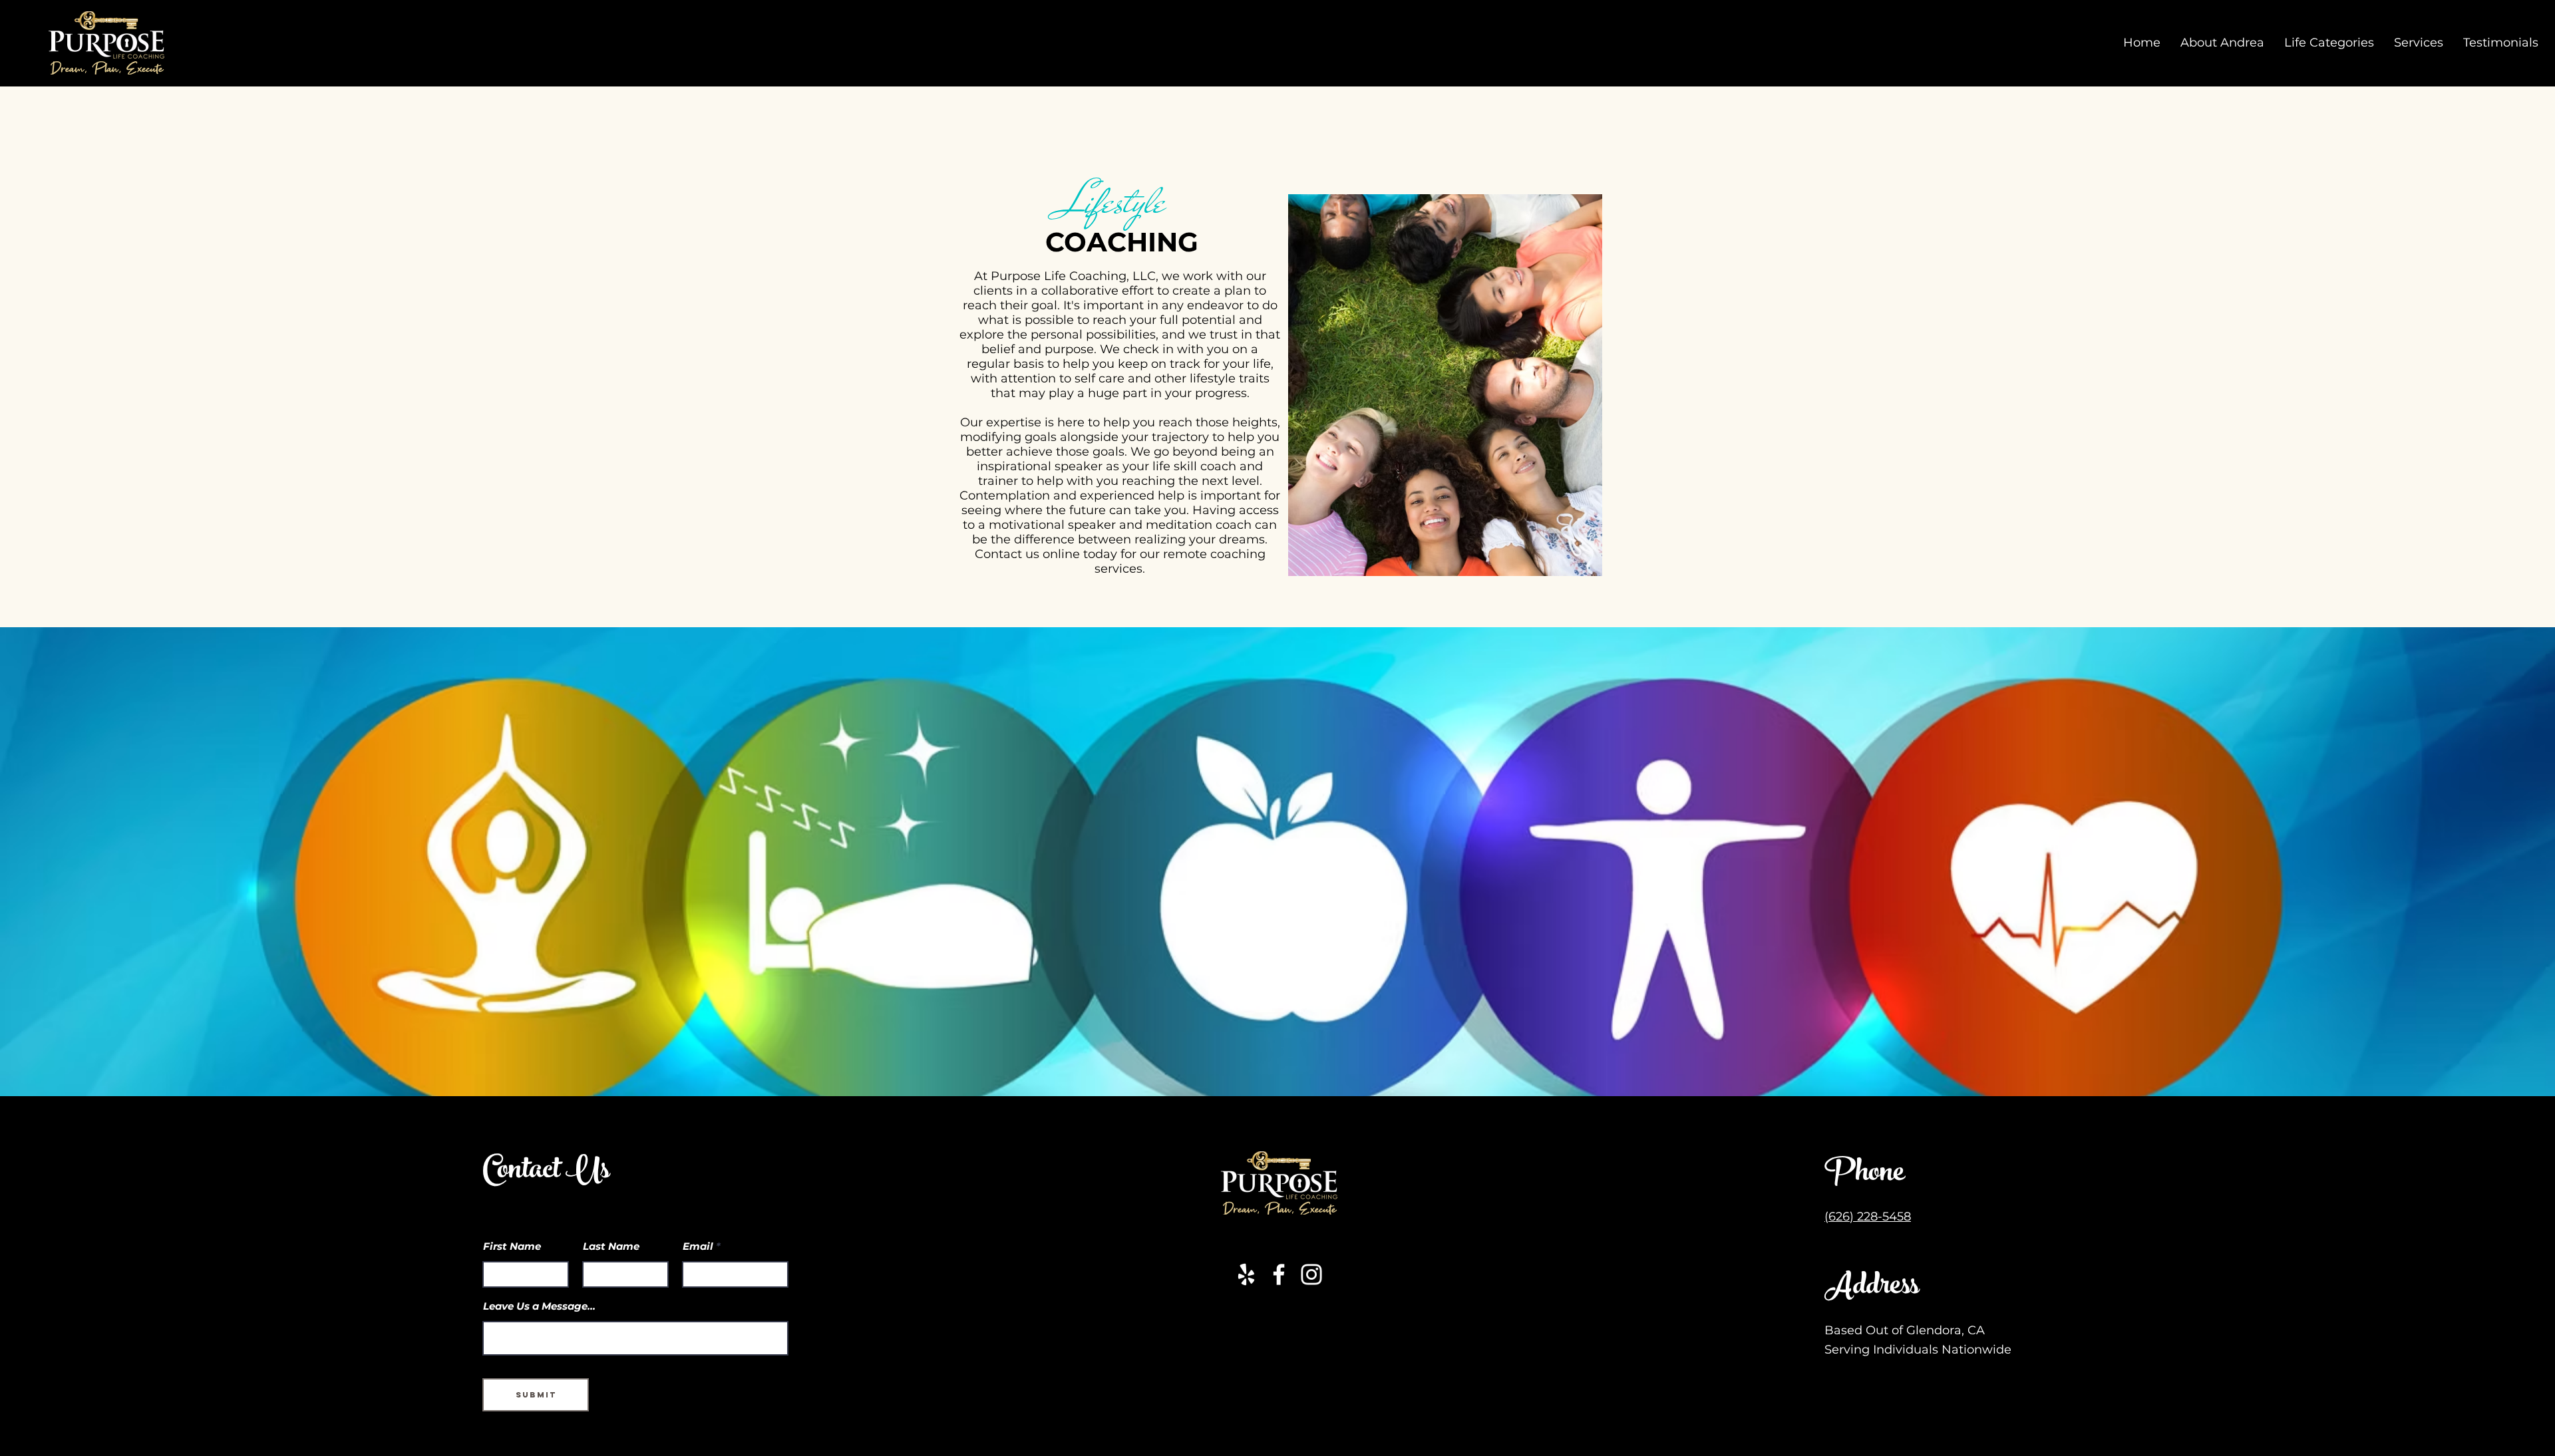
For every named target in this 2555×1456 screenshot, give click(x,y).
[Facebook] (1279, 1274)
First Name (512, 1246)
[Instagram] (1311, 1274)
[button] (2419, 43)
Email (698, 1246)
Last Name (611, 1246)
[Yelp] (1246, 1274)
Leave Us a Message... (539, 1306)
